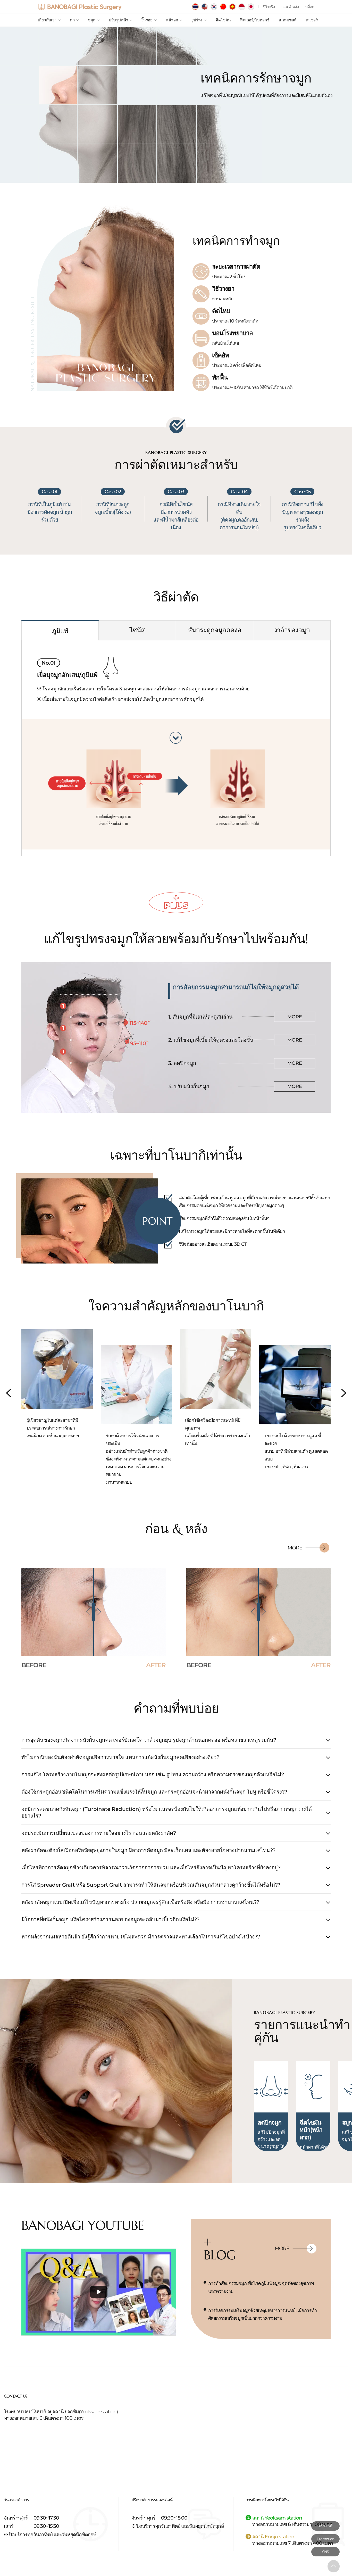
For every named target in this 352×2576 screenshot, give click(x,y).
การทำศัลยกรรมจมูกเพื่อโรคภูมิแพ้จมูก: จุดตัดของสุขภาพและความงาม (261, 2287)
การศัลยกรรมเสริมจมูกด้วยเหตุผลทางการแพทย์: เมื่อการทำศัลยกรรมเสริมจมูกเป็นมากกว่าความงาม (262, 2314)
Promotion (325, 2539)
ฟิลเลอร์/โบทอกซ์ (255, 20)
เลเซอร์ (312, 20)
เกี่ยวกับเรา (47, 20)
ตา (72, 20)
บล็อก (310, 7)
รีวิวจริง (269, 7)
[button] (344, 1393)
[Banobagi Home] (80, 7)
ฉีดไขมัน (223, 20)
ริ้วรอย (147, 20)
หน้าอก (172, 20)
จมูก (92, 20)
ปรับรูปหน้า (118, 20)
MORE (295, 1017)
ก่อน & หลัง (290, 7)
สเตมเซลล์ (288, 20)
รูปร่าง (197, 20)
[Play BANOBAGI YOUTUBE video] (99, 2292)
